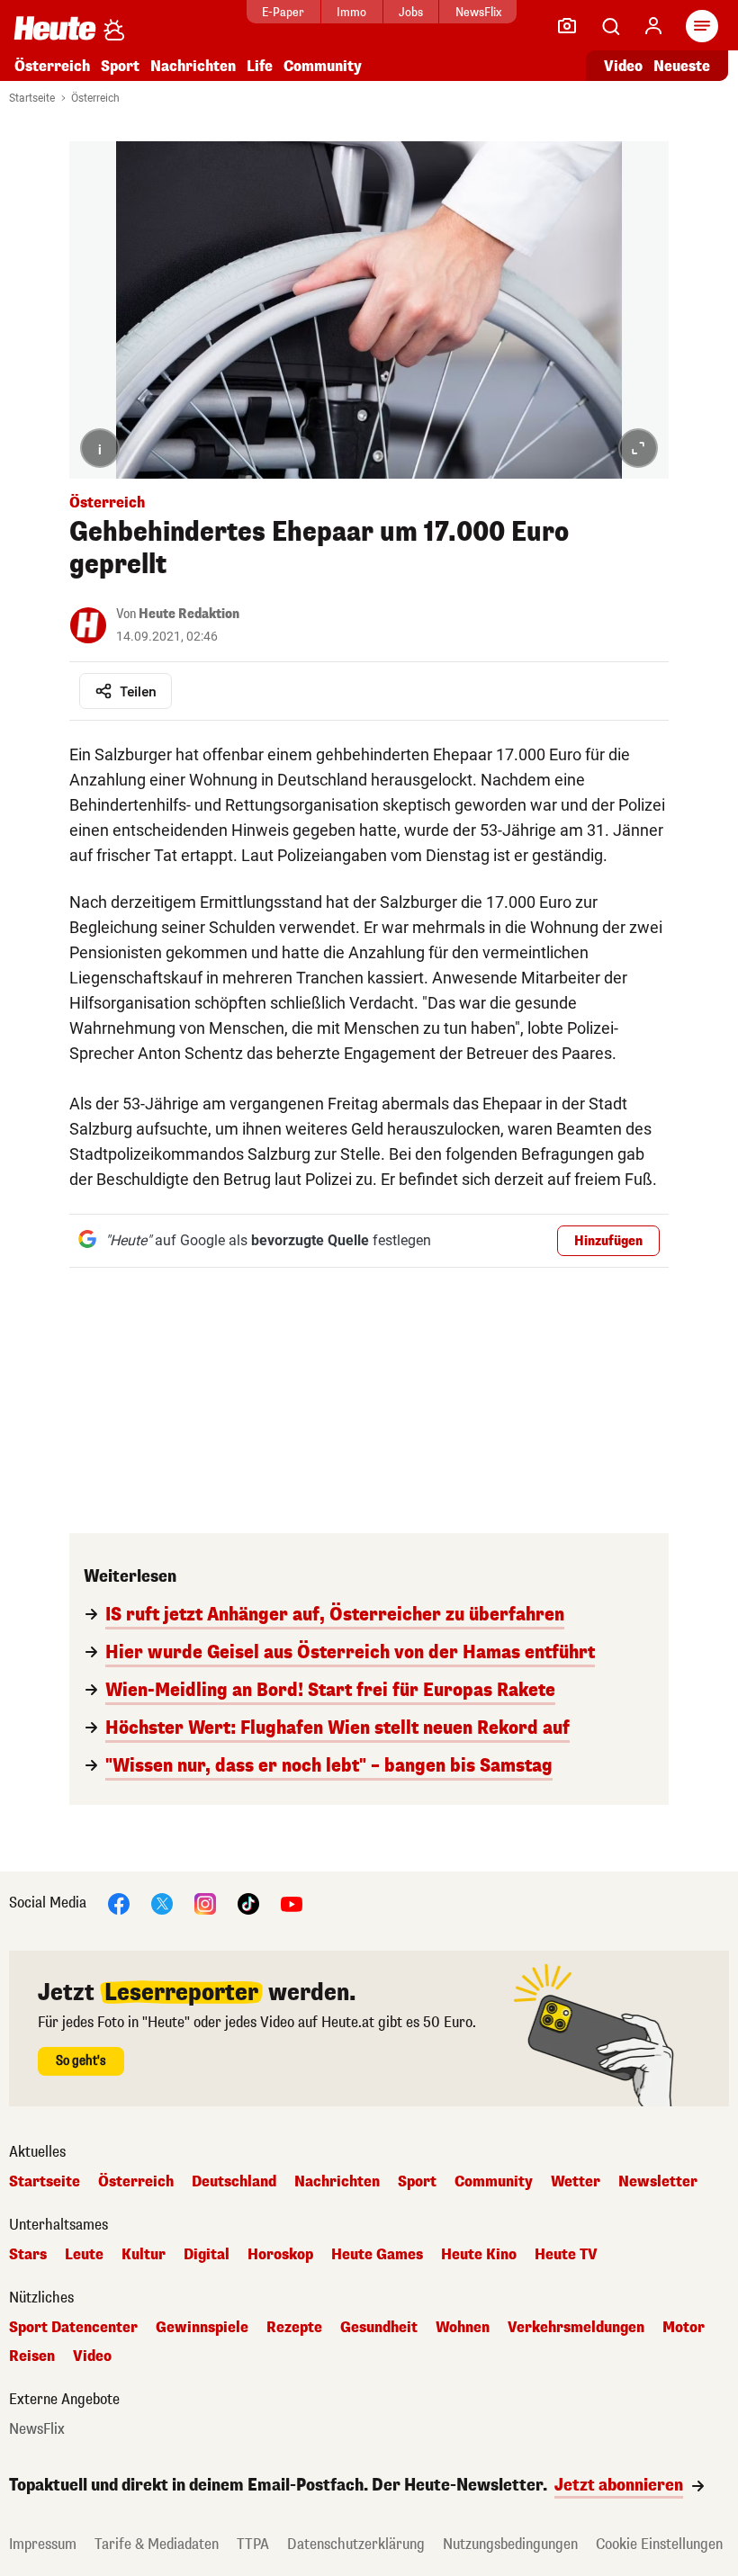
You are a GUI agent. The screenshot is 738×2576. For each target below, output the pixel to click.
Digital (207, 2255)
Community (323, 66)
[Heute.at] (55, 27)
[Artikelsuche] (610, 26)
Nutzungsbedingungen (510, 2544)
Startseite (32, 98)
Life (260, 66)
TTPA (253, 2544)
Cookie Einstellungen (659, 2544)
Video (623, 66)
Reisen (32, 2356)
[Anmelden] (653, 26)
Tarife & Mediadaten (157, 2544)
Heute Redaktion (189, 614)
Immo (351, 12)
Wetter (576, 2182)
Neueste (682, 66)
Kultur (144, 2255)
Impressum (43, 2544)
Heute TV (566, 2255)
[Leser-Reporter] (567, 26)
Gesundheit (379, 2328)
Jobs (411, 12)
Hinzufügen (608, 1241)
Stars (28, 2255)
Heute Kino (479, 2255)
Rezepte (294, 2328)
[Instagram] (205, 1903)
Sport (120, 66)
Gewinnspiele (202, 2328)
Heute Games (377, 2255)
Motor (684, 2328)
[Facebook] (119, 1903)
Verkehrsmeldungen (576, 2328)
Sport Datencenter (73, 2328)
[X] (162, 1903)
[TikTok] (248, 1903)
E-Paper (283, 12)
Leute (84, 2255)
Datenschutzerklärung (356, 2544)
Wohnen (463, 2328)
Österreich (52, 66)
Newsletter (658, 2182)
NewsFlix (478, 12)
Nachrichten (337, 2182)
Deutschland (234, 2182)
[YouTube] (292, 1903)
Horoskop (280, 2255)
